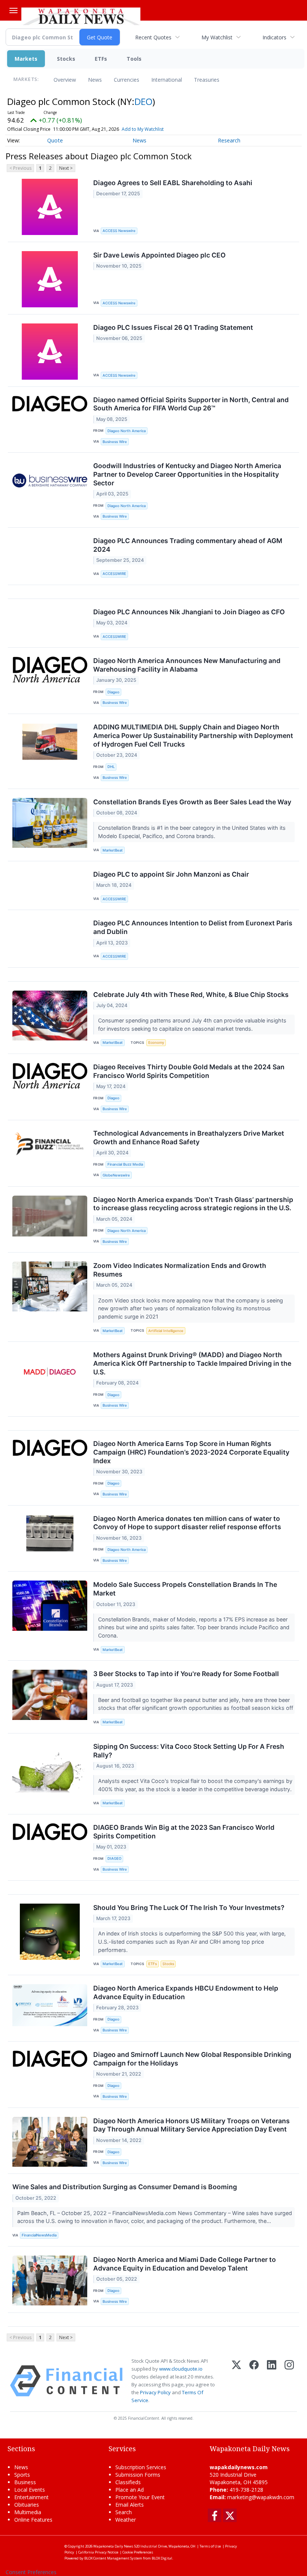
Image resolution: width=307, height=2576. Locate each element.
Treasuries (207, 80)
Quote (55, 140)
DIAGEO (114, 1858)
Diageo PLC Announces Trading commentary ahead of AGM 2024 (188, 545)
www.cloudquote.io (181, 2369)
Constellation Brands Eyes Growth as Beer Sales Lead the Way (192, 802)
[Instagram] (289, 2381)
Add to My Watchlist (143, 129)
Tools (134, 59)
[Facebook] (254, 2381)
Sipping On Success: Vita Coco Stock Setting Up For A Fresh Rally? (189, 1751)
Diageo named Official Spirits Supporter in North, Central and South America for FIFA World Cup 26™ (191, 404)
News (95, 80)
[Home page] (81, 15)
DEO (143, 101)
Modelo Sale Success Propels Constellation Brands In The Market (185, 1589)
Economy (156, 1043)
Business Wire (115, 442)
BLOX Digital (162, 2558)
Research (229, 140)
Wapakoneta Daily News (113, 2546)
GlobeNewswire (116, 1175)
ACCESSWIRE (114, 574)
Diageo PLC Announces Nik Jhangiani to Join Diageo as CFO (189, 612)
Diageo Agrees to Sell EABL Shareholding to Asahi (173, 183)
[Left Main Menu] (13, 10)
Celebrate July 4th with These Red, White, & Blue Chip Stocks (191, 995)
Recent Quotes (153, 37)
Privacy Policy (155, 2392)
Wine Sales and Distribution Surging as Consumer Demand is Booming (125, 2187)
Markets (26, 59)
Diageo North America (127, 431)
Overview (65, 80)
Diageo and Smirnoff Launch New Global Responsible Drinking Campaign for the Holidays (192, 2059)
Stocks (66, 59)
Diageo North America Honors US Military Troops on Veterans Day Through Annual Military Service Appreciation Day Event (192, 2125)
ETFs (101, 59)
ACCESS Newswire (119, 231)
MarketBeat (113, 850)
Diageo (113, 692)
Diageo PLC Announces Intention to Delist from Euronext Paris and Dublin (193, 927)
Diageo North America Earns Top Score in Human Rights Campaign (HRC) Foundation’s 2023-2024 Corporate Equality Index (191, 1452)
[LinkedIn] (272, 2381)
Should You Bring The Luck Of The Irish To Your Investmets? (189, 1908)
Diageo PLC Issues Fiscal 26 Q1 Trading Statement (173, 327)
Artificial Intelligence (166, 1331)
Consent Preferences (31, 2572)
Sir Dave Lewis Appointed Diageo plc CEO (159, 255)
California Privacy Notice (98, 2552)
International (167, 80)
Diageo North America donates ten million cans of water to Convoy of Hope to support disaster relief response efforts (187, 1523)
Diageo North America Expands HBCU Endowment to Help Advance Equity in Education (186, 1992)
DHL (111, 767)
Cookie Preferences (138, 2552)
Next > (66, 168)
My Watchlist (217, 37)
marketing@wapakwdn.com (261, 2497)
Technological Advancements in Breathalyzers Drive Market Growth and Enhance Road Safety (189, 1138)
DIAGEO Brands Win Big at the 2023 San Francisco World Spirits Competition (184, 1832)
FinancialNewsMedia (39, 2235)
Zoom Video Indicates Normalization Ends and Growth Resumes (180, 1270)
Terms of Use (210, 2546)
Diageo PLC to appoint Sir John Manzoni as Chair (171, 874)
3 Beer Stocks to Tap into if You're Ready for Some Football (186, 1674)
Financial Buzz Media (125, 1164)
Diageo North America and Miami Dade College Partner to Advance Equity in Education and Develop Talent (185, 2264)
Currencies (127, 80)
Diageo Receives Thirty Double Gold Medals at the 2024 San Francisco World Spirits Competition (189, 1071)
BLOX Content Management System (113, 2558)
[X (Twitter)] (236, 2381)
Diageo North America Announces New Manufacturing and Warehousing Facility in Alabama (187, 665)
